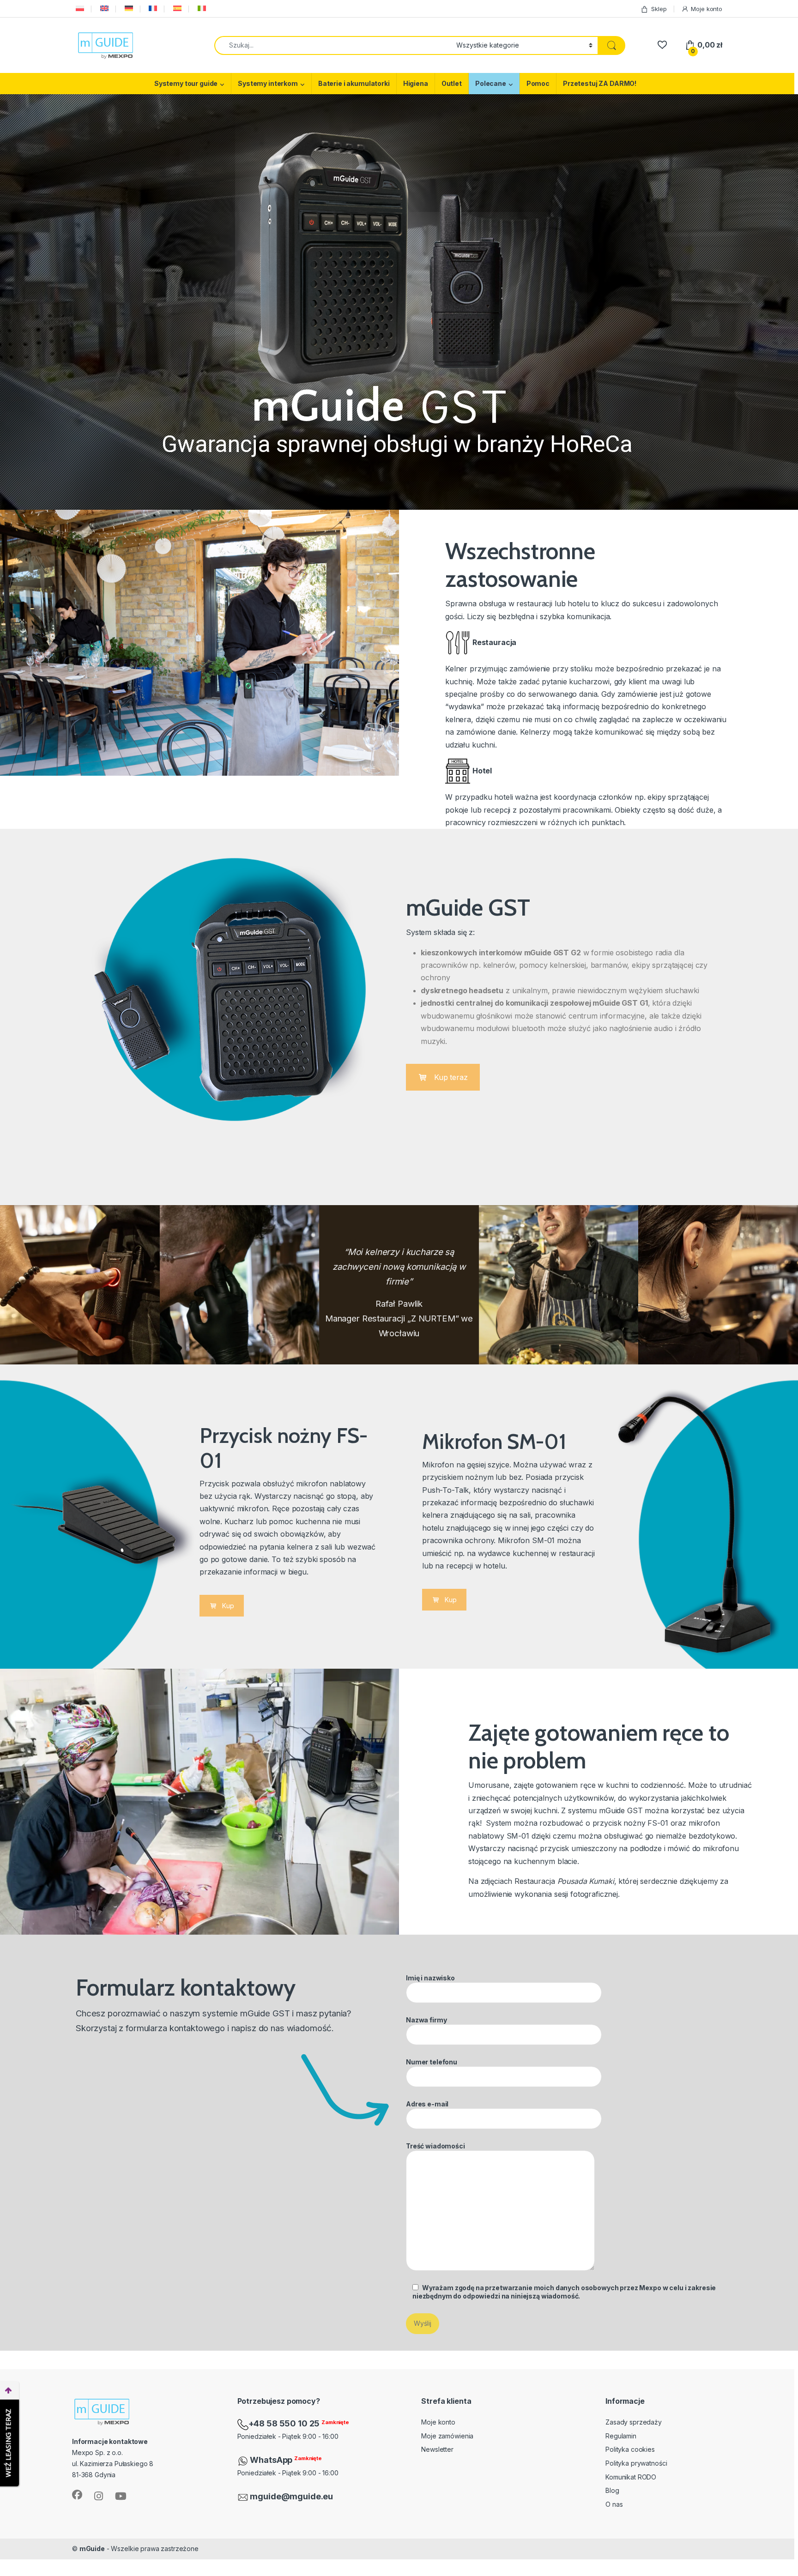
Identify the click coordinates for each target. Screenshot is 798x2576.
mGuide (92, 2549)
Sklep (659, 9)
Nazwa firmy (426, 2020)
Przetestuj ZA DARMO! (600, 83)
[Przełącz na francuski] (152, 9)
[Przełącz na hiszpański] (176, 9)
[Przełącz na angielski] (103, 9)
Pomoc (538, 83)
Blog (612, 2490)
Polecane (491, 83)
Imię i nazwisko (430, 1978)
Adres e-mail (427, 2104)
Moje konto (707, 9)
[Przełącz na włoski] (201, 9)
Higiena (416, 83)
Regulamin (621, 2436)
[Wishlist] (662, 45)
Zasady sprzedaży (634, 2422)
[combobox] (333, 45)
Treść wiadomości (435, 2146)
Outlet (452, 83)
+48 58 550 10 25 (285, 2423)
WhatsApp (272, 2460)
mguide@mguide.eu (291, 2496)
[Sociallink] (77, 2495)
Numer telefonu (432, 2062)
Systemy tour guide (186, 83)
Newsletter (437, 2449)
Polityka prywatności (636, 2463)
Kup (228, 1606)
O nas (614, 2504)
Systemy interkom (268, 83)
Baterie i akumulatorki (354, 83)
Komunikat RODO (631, 2477)
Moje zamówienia (447, 2436)
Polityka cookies (630, 2449)
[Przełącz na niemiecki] (128, 9)
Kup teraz (451, 1077)
